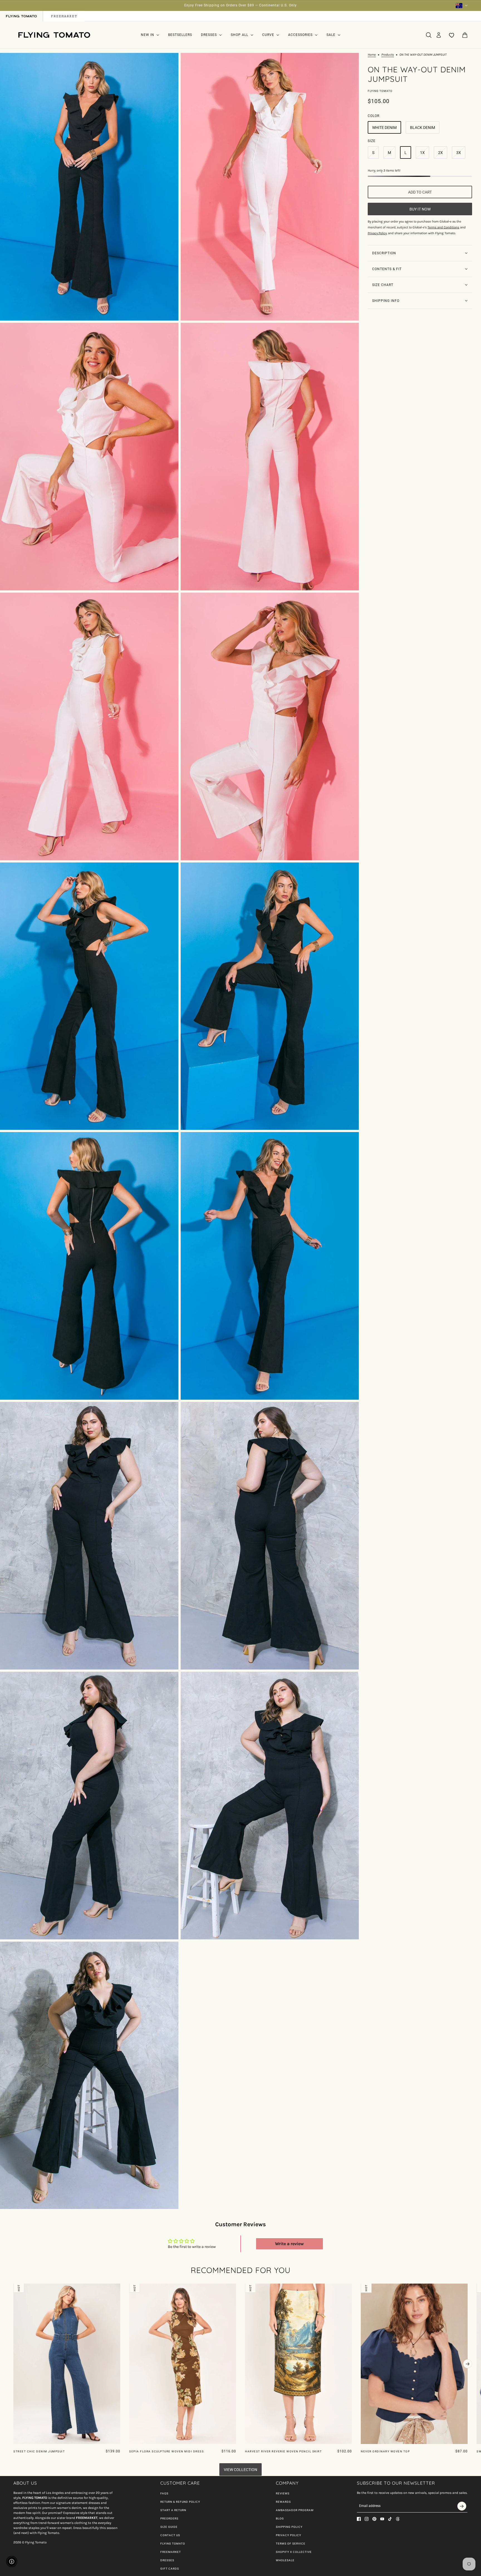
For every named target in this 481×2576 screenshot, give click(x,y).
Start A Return (173, 2510)
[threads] (398, 2519)
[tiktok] (390, 2519)
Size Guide (169, 2527)
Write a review (289, 2244)
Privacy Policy (289, 2535)
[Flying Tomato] (54, 35)
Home (372, 55)
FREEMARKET (171, 2552)
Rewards (283, 2502)
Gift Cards (170, 2569)
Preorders (169, 2518)
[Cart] (465, 35)
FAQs (164, 2493)
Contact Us (170, 2535)
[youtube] (382, 2519)
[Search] (429, 35)
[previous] (13, 2288)
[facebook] (359, 2519)
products (388, 55)
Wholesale (285, 2560)
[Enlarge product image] (89, 187)
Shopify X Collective (294, 2552)
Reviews (283, 2493)
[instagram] (367, 2519)
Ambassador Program (295, 2510)
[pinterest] (374, 2519)
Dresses (167, 2560)
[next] (468, 2364)
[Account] (439, 35)
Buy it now (420, 209)
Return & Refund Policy (180, 2502)
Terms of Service (291, 2544)
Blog (280, 2518)
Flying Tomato (380, 91)
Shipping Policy (289, 2527)
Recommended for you (241, 2270)
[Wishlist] (452, 35)
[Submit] (462, 2506)
